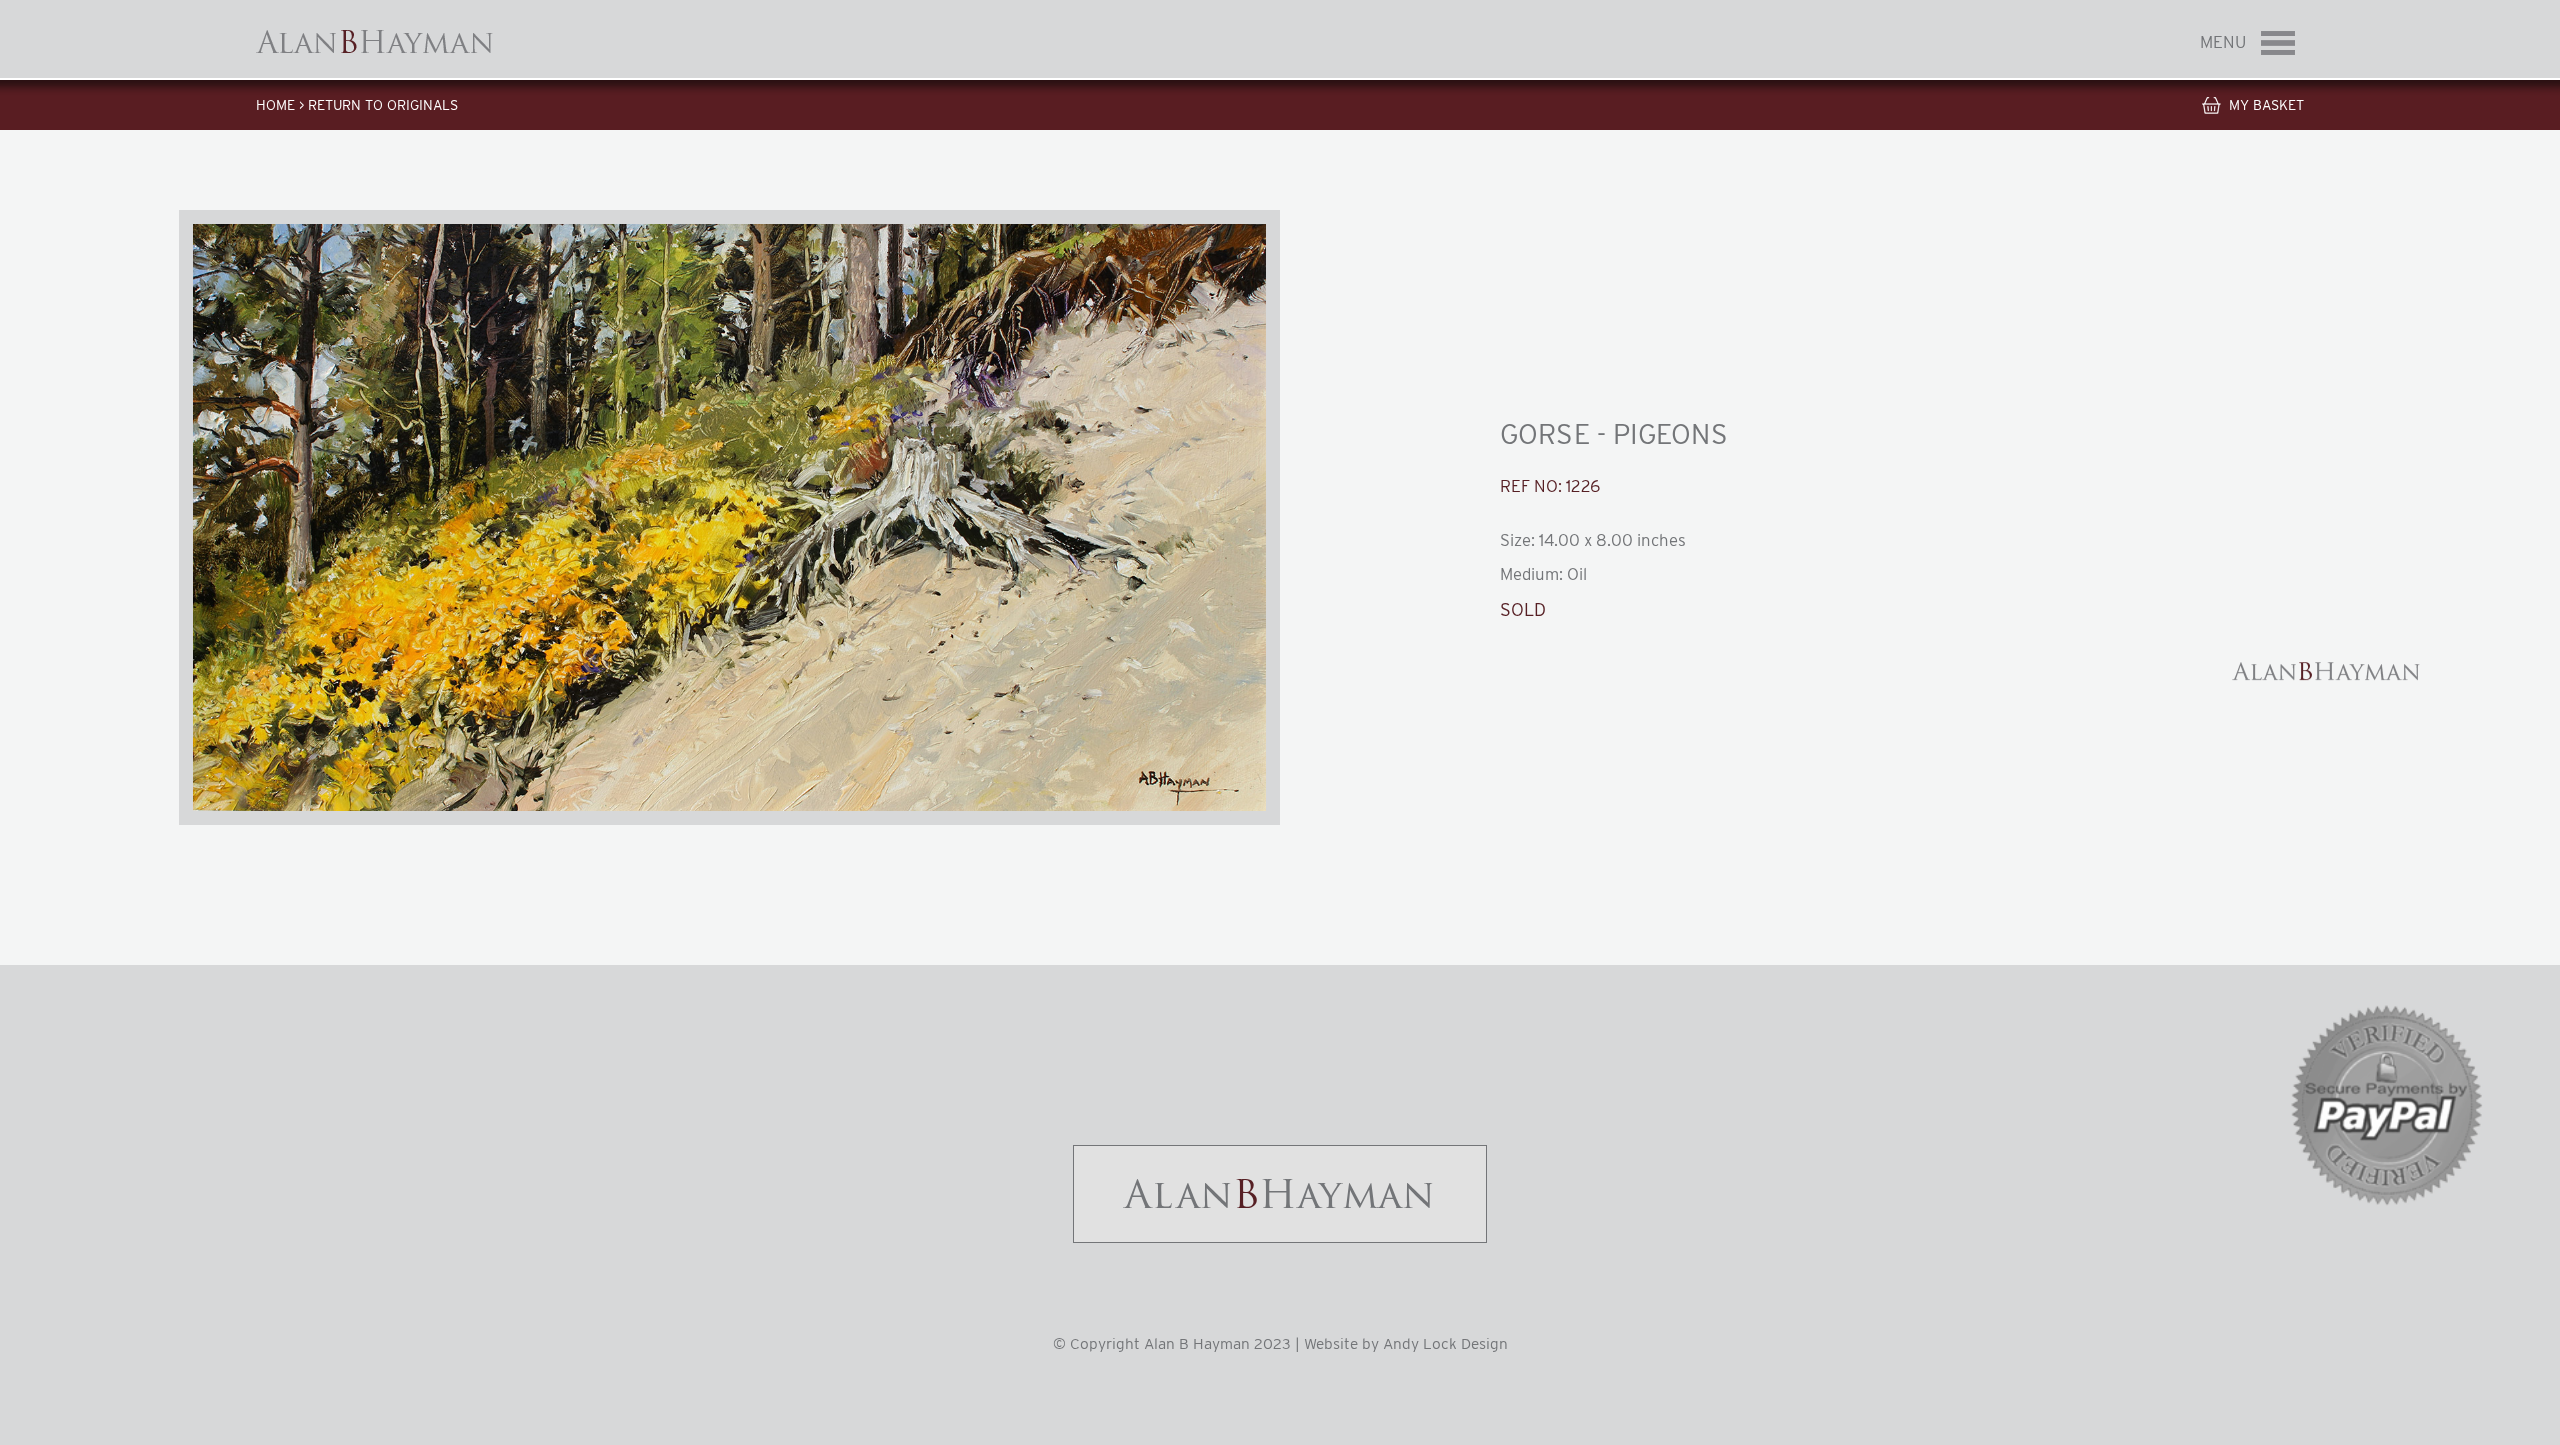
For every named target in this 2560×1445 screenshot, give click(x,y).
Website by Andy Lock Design (1406, 1343)
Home (275, 105)
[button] (729, 517)
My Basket (2266, 105)
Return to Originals (383, 105)
